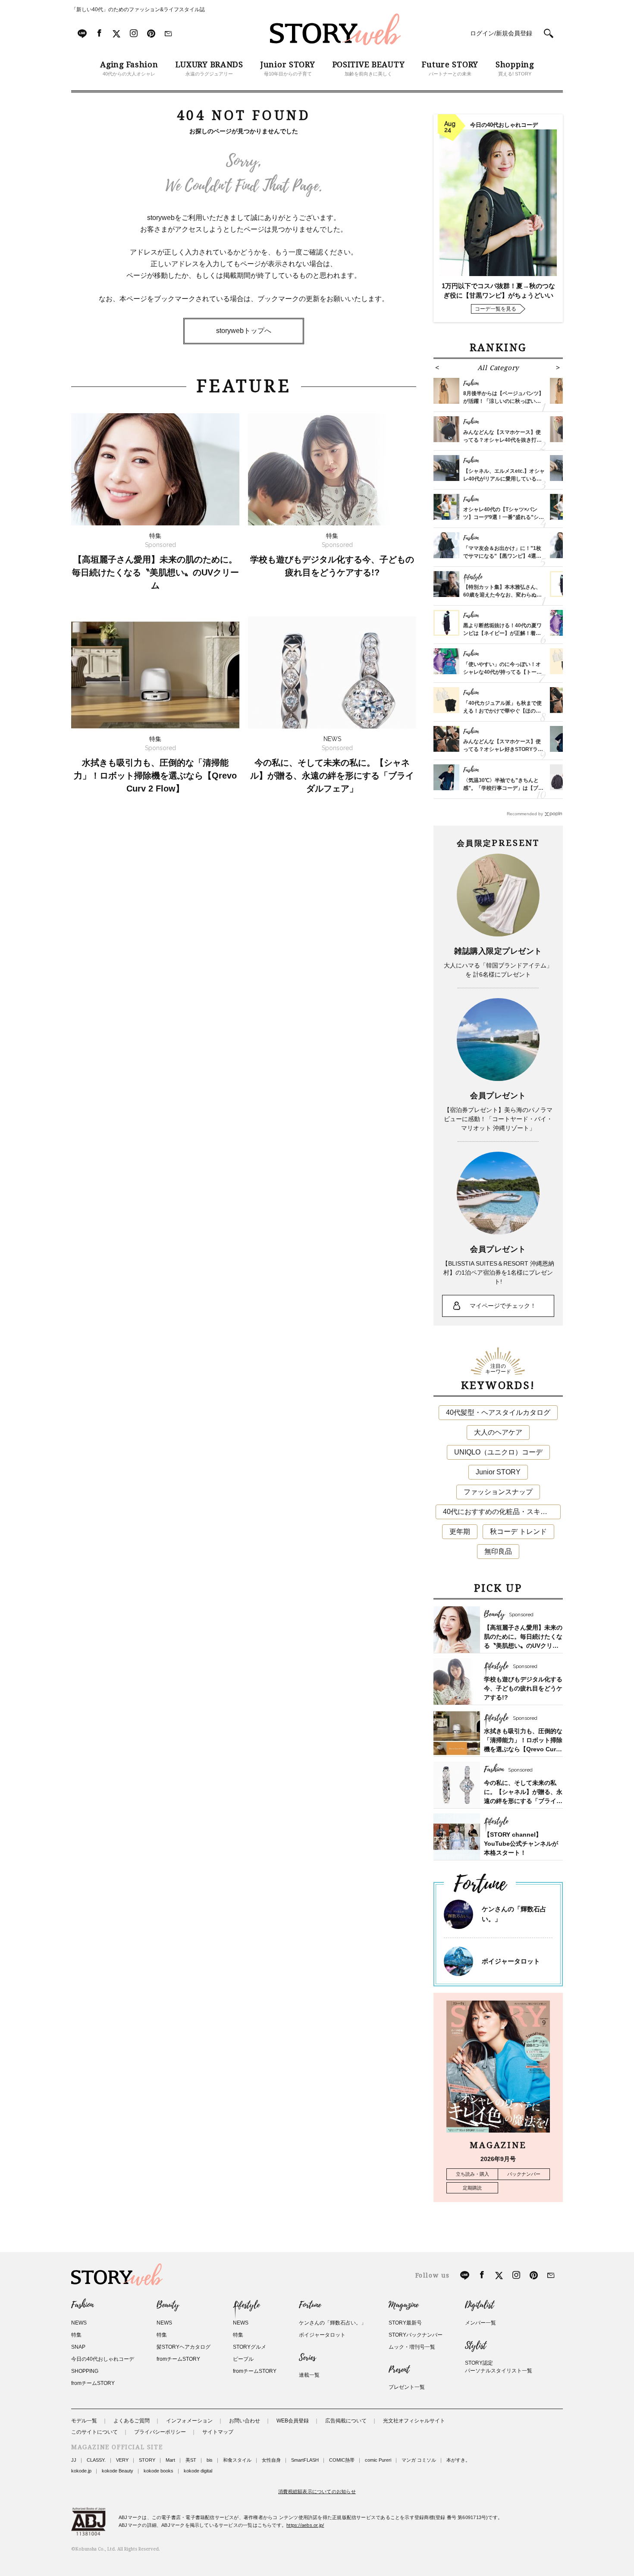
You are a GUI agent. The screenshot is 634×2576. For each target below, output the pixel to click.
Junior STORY (498, 1472)
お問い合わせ (245, 2421)
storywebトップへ (244, 331)
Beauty (168, 2305)
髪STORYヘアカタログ (184, 2347)
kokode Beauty (118, 2471)
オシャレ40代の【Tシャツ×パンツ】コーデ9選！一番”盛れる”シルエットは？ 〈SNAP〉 (504, 517)
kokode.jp (81, 2471)
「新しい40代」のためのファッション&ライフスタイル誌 (138, 9)
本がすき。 (458, 2460)
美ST (191, 2460)
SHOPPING (85, 2371)
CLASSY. (96, 2460)
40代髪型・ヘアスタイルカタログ (498, 1412)
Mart (170, 2460)
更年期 (460, 1531)
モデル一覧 (84, 2421)
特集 (76, 2335)
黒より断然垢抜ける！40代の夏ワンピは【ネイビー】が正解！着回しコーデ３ (502, 633)
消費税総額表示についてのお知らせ (317, 2491)
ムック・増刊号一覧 (412, 2347)
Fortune (310, 2305)
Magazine (403, 2305)
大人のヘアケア (498, 1432)
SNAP (78, 2347)
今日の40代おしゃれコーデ (103, 2359)
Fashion (82, 2305)
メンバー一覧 (480, 2323)
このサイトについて (94, 2432)
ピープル (243, 2359)
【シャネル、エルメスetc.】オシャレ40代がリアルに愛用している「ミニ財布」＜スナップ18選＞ (504, 479)
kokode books (158, 2471)
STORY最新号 (405, 2323)
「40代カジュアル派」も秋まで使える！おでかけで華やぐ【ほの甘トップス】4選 (502, 711)
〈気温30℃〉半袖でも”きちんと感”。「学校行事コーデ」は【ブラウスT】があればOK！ (503, 788)
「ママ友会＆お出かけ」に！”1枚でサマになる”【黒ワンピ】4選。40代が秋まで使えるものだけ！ (502, 556)
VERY (122, 2460)
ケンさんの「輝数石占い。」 (333, 2323)
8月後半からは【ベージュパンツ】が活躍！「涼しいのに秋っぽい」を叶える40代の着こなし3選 (504, 401)
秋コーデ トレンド (518, 1531)
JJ (74, 2460)
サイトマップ (218, 2432)
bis (210, 2460)
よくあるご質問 (132, 2421)
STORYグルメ (250, 2347)
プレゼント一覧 (407, 2387)
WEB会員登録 (293, 2421)
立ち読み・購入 (472, 2174)
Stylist (475, 2346)
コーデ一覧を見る (496, 309)
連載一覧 (309, 2375)
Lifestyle (246, 2305)
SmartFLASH (305, 2460)
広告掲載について (346, 2421)
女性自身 (271, 2460)
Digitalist (479, 2305)
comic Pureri (378, 2460)
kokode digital (198, 2471)
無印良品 (498, 1551)
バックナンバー (524, 2174)
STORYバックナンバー (416, 2335)
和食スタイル (237, 2460)
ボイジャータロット (511, 1961)
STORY (147, 2460)
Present (399, 2370)
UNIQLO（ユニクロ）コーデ (498, 1452)
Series (307, 2358)
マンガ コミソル (419, 2460)
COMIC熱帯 (342, 2460)
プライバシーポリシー (160, 2432)
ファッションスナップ (498, 1492)
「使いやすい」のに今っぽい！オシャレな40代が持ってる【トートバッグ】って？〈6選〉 (502, 672)
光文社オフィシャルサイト (414, 2421)
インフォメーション (189, 2421)
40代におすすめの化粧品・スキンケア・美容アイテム (502, 1512)
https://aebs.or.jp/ (305, 2525)
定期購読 (472, 2188)
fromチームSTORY (93, 2383)
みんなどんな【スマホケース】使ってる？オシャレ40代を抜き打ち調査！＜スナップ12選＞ (502, 440)
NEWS (79, 2323)
